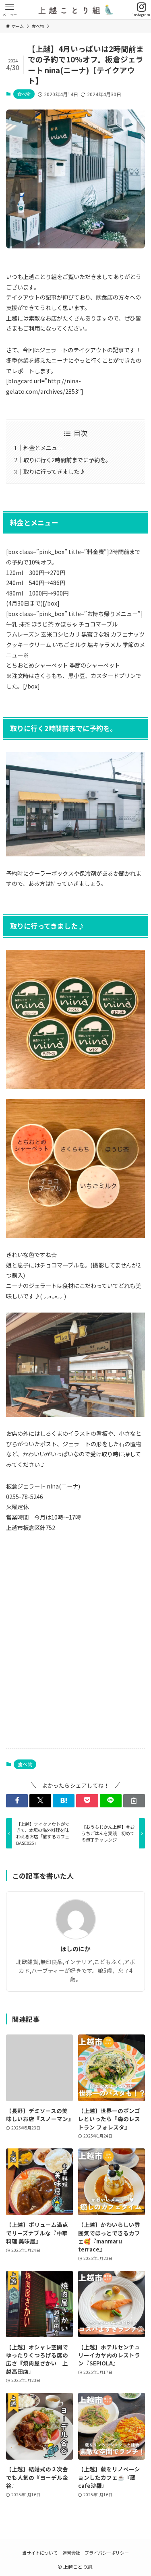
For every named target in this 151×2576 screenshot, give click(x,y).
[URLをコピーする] (134, 1801)
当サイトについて (40, 2553)
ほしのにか (75, 1949)
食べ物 (24, 94)
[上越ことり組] (75, 10)
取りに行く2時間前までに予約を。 (67, 460)
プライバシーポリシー (107, 2553)
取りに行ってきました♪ (54, 471)
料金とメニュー (43, 448)
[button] (17, 1801)
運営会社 (71, 2553)
